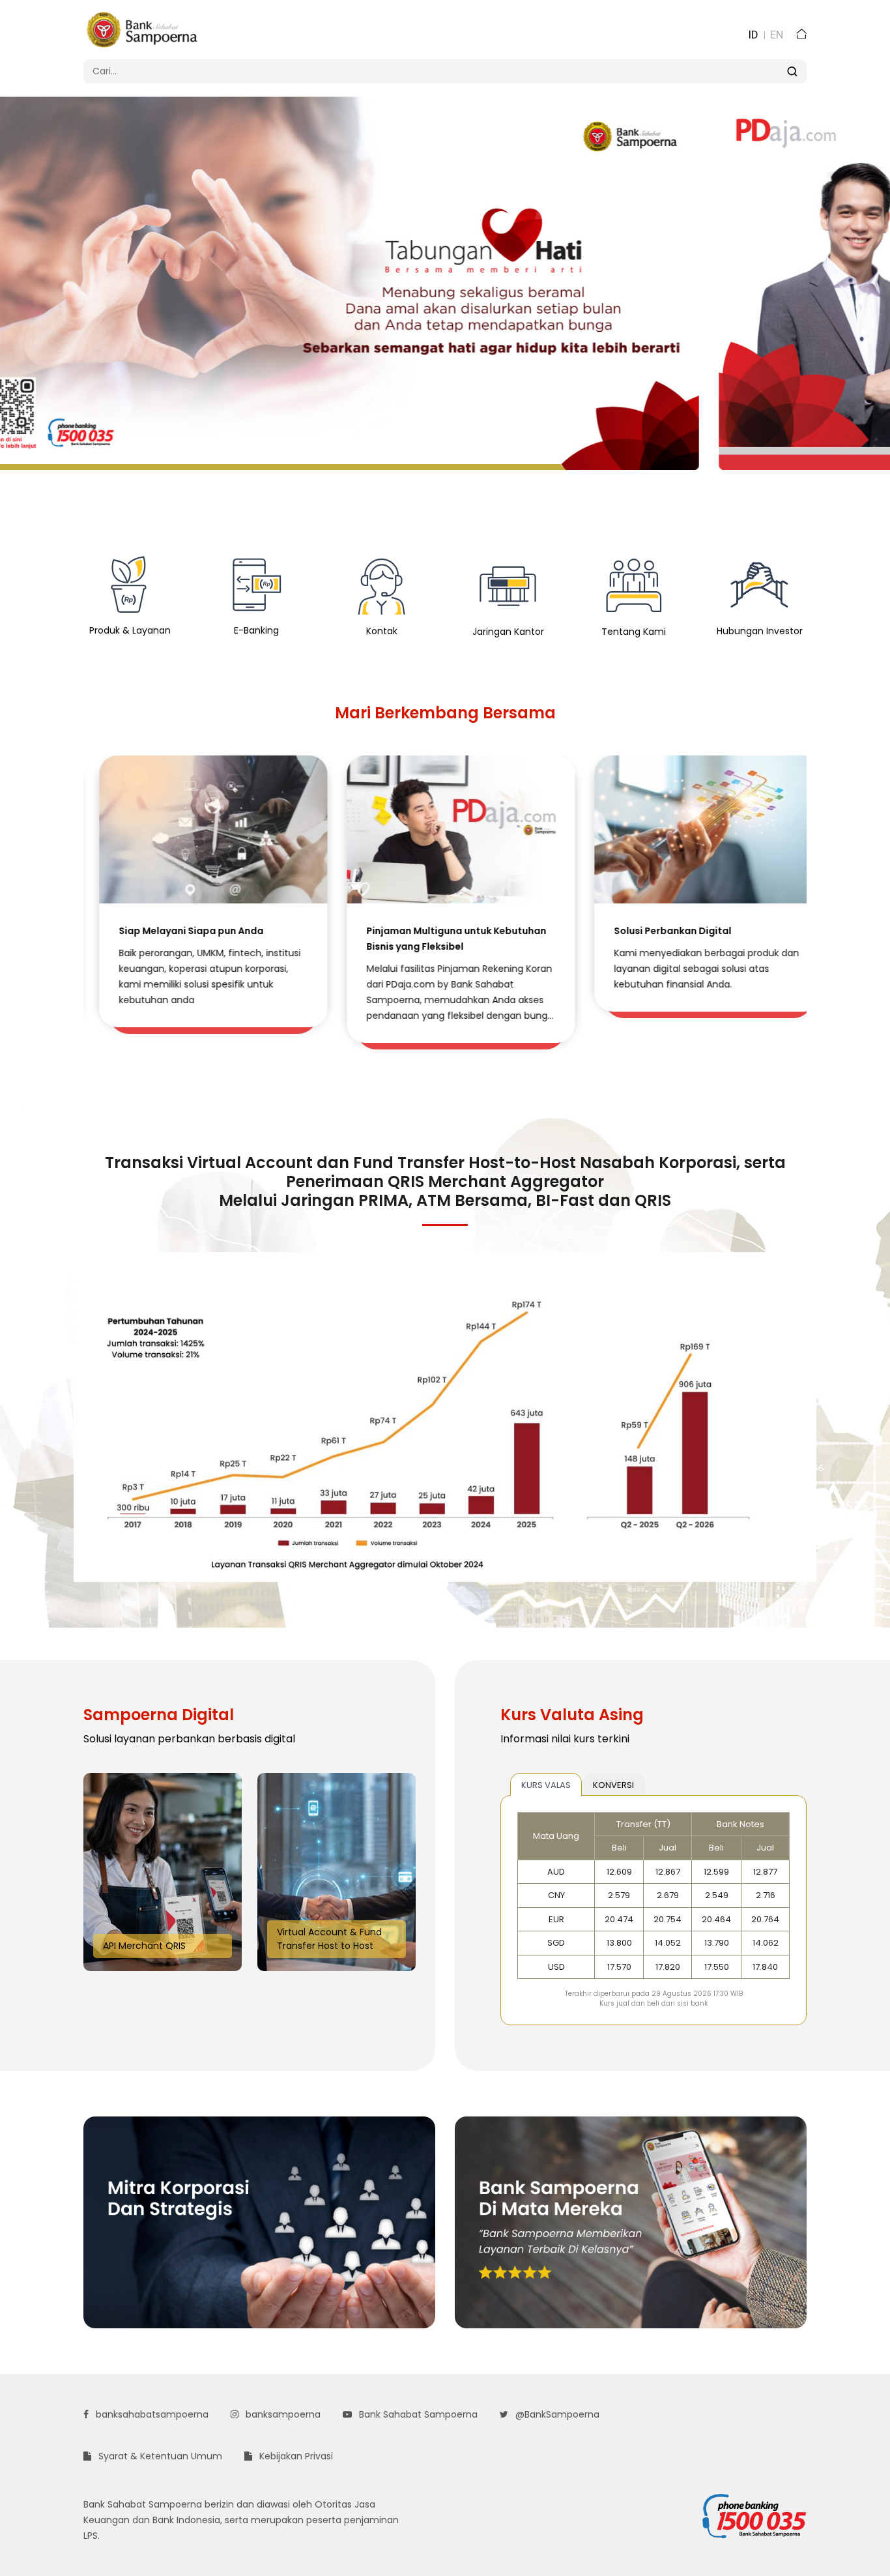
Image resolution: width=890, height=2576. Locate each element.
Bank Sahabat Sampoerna (417, 2414)
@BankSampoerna (556, 2414)
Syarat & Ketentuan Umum (159, 2456)
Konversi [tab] (613, 1785)
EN (777, 35)
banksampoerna (282, 2414)
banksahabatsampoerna (151, 2414)
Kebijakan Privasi (295, 2456)
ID (753, 35)
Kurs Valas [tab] (546, 1785)
